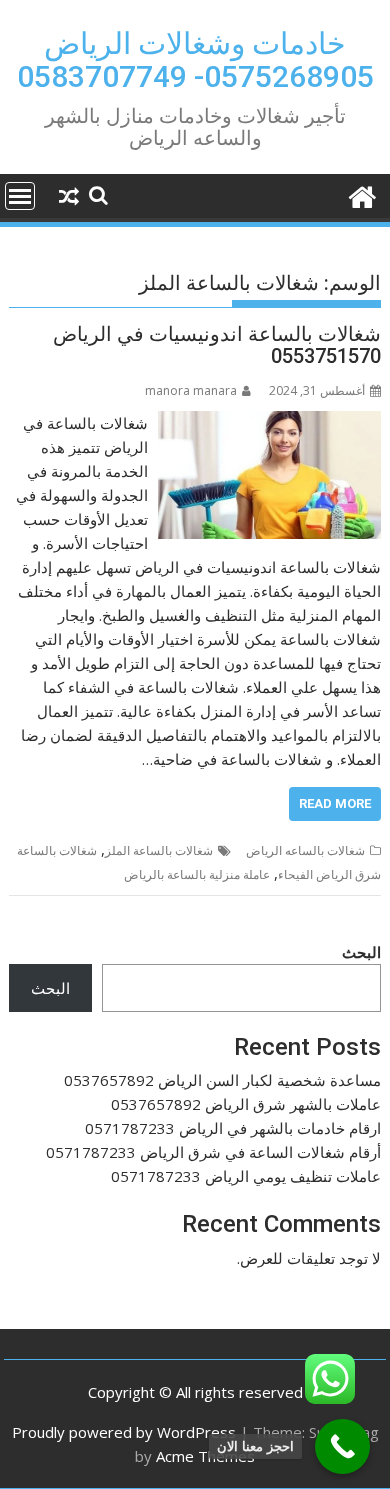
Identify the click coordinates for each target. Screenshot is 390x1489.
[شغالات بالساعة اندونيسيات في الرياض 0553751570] (269, 423)
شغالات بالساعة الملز (159, 850)
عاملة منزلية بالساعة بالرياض (197, 874)
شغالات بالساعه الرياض (305, 850)
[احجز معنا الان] (342, 1446)
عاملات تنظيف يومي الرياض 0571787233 (246, 1176)
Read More (335, 803)
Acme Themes (205, 1456)
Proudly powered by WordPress (124, 1432)
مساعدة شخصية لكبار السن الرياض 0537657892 (222, 1080)
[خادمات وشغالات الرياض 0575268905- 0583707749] (361, 194)
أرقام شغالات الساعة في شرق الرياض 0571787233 (213, 1152)
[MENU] (20, 196)
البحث (361, 952)
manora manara (191, 390)
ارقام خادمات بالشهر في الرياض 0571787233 (233, 1128)
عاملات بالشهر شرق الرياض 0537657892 (246, 1104)
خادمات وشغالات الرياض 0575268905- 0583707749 (195, 60)
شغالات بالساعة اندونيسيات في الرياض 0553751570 (217, 345)
